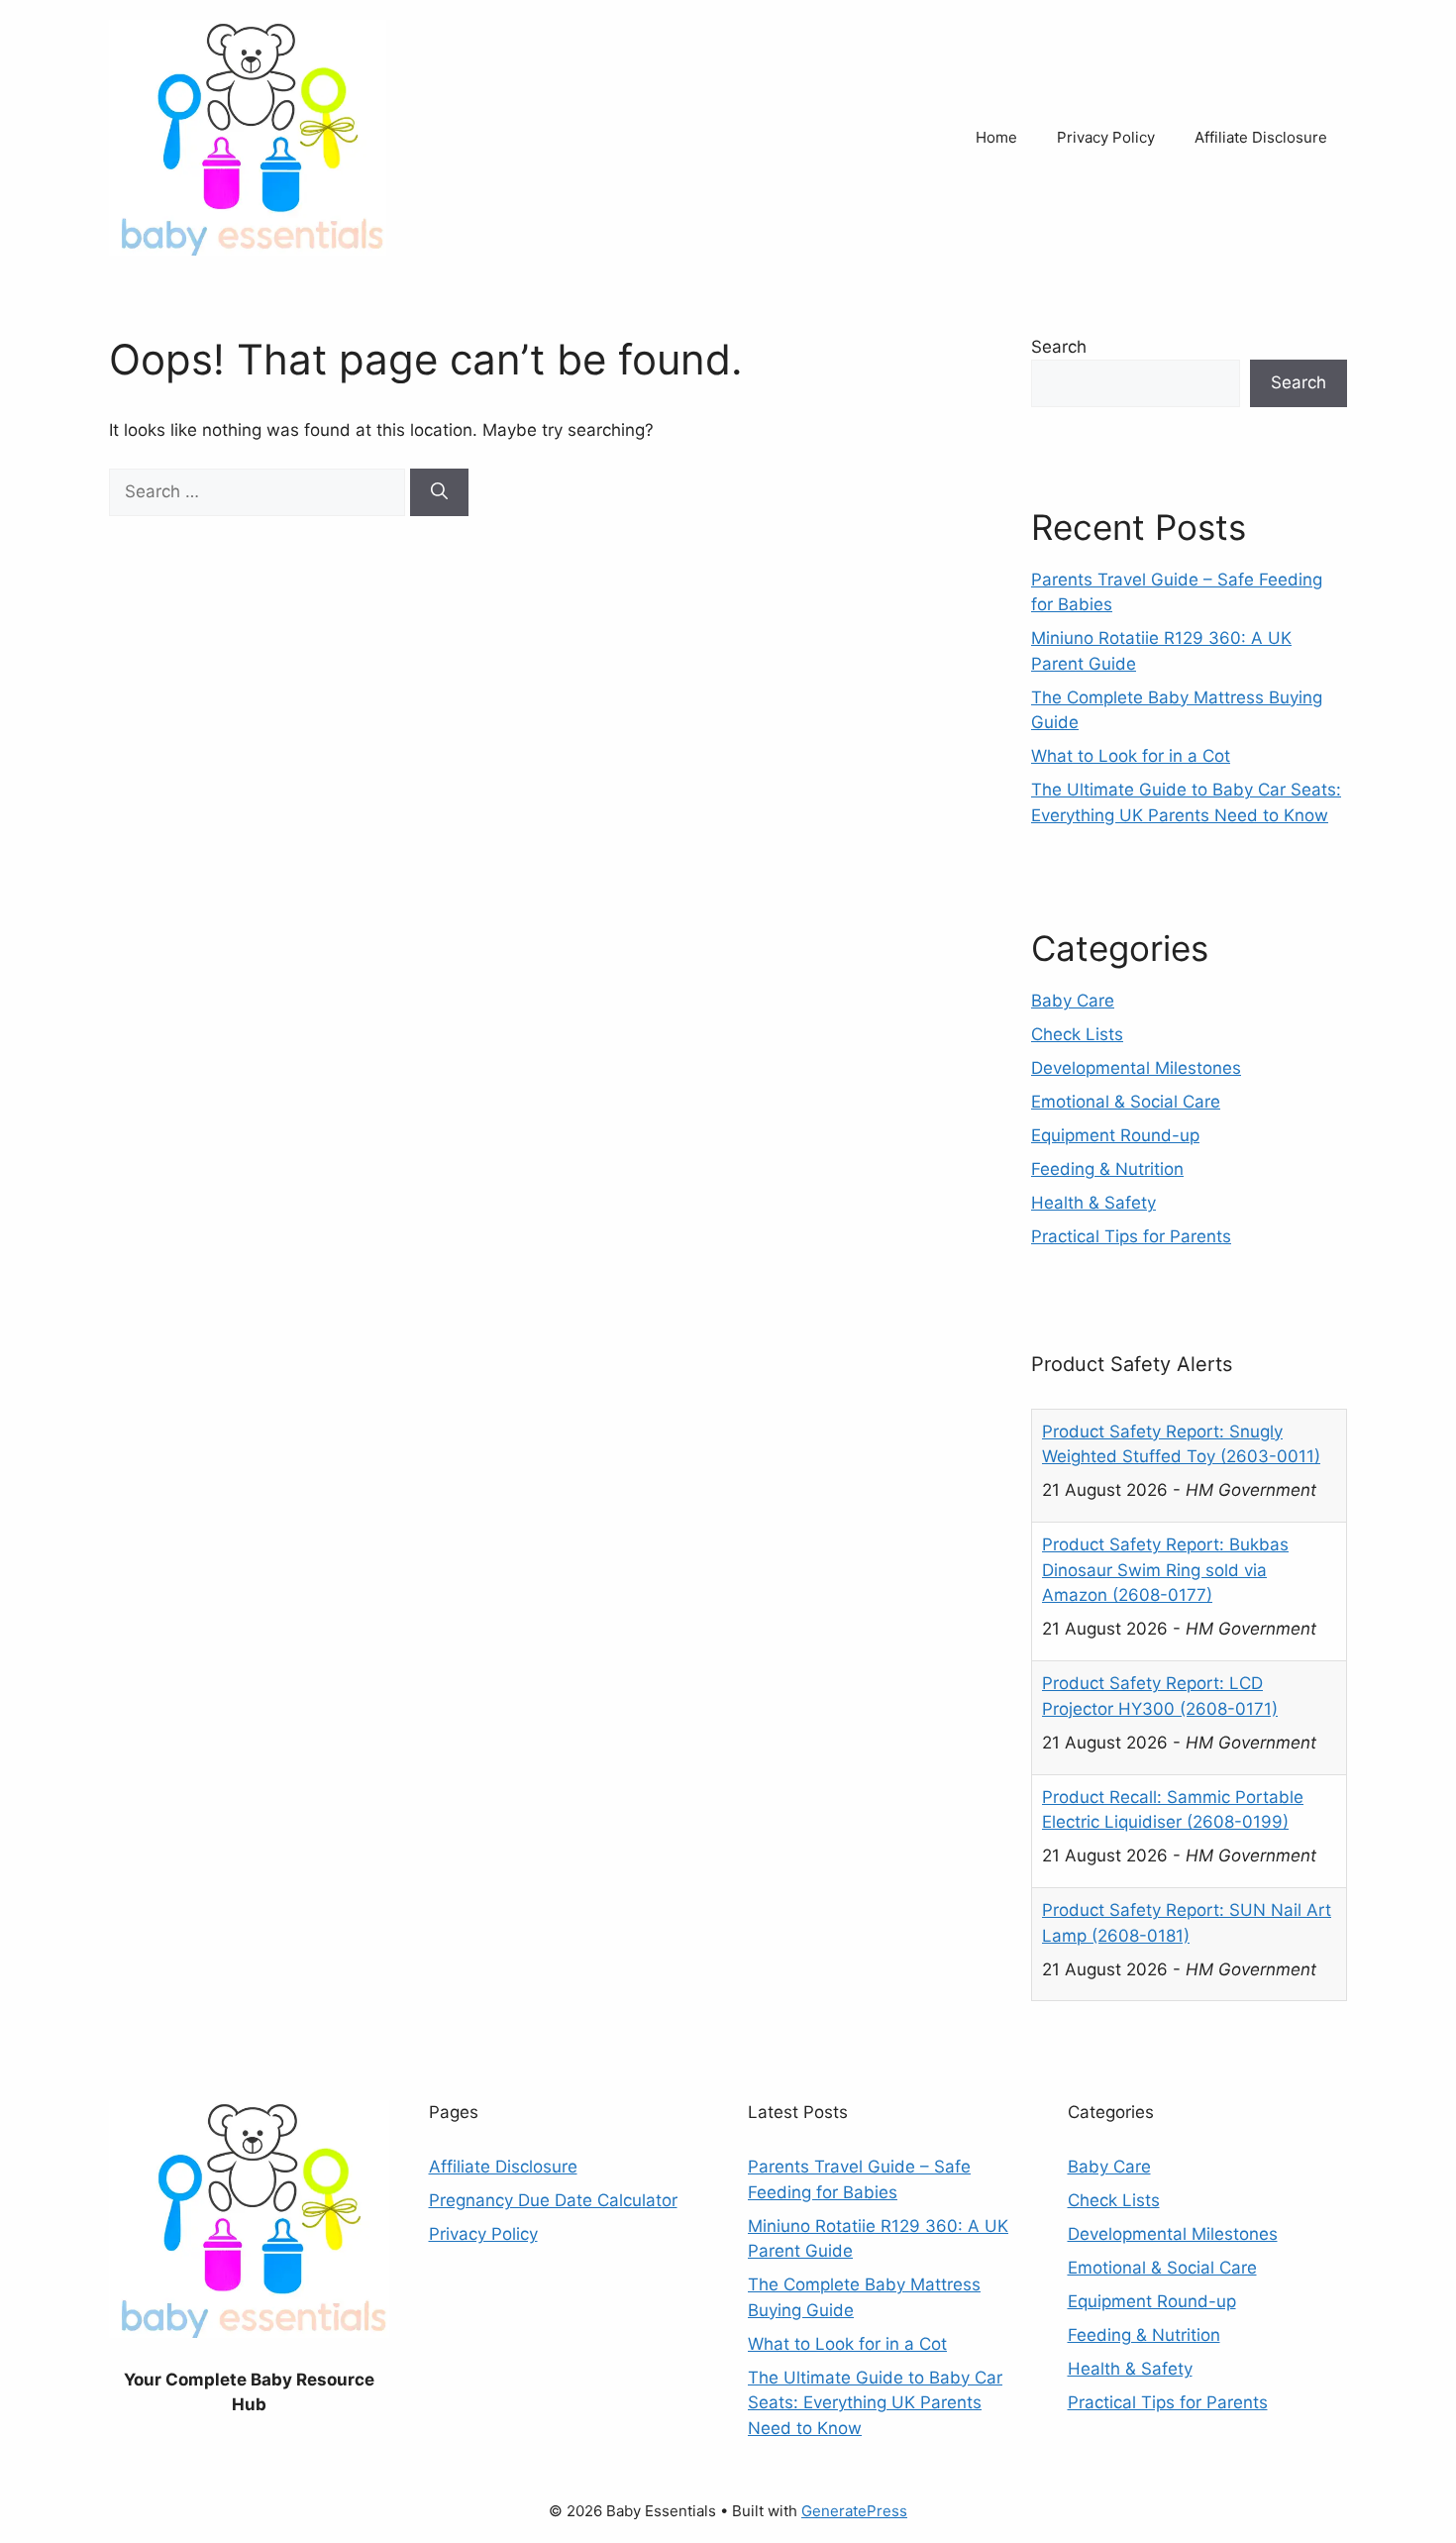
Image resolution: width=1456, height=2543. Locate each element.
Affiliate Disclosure (1261, 137)
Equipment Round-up (1115, 1135)
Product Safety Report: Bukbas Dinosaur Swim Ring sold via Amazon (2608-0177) (1165, 1459)
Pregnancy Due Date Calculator (553, 2200)
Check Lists (1077, 1034)
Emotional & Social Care (1126, 1102)
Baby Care (1073, 1001)
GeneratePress (854, 2511)
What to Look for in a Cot (1131, 756)
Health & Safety (1093, 1203)
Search (1059, 347)
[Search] (439, 492)
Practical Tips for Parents (1131, 1236)
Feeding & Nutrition (1107, 1169)
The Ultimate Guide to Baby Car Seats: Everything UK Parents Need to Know (875, 2403)
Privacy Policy (1106, 137)
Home (996, 137)
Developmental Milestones (1136, 1068)
